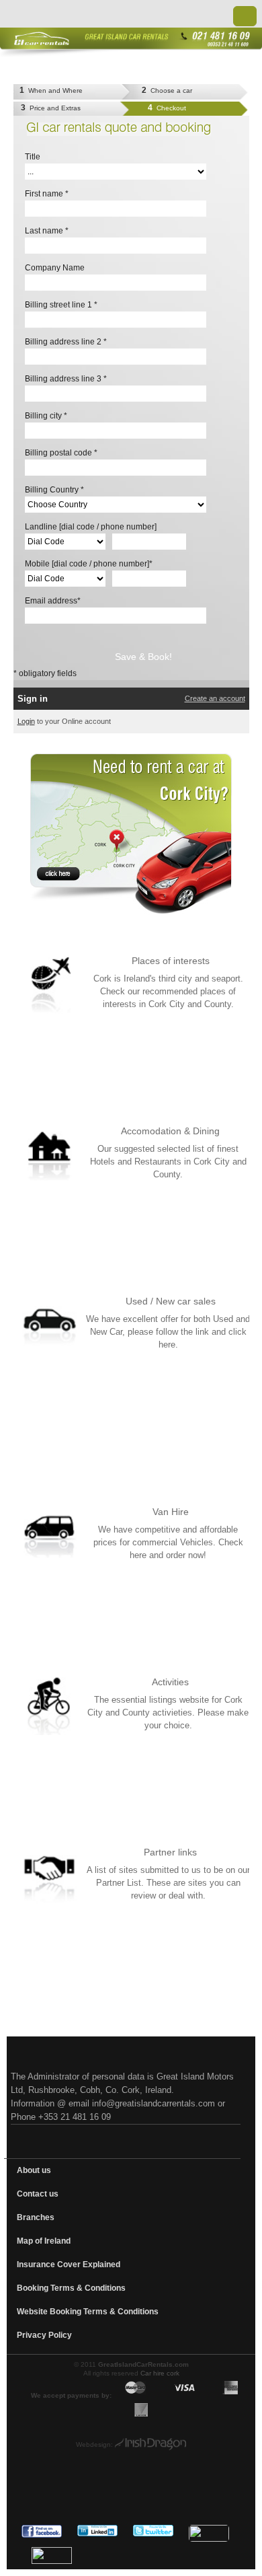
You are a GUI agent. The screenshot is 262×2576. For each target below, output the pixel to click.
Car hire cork (160, 2373)
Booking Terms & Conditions (71, 2288)
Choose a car (167, 90)
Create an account (215, 698)
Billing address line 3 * (66, 379)
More (237, 1022)
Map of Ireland (44, 2241)
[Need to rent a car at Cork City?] (131, 834)
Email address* (53, 601)
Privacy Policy (44, 2335)
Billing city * (46, 416)
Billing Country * (54, 490)
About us (34, 2170)
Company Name (55, 268)
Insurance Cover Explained (69, 2265)
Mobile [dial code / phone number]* (89, 564)
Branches (36, 2217)
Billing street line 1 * (61, 305)
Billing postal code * (61, 453)
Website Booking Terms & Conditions (88, 2312)
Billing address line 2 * (66, 342)
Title (33, 157)
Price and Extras (51, 108)
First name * (47, 194)
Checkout (167, 108)
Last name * (47, 231)
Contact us (38, 2194)
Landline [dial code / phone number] (91, 527)
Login (26, 721)
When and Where (51, 90)
